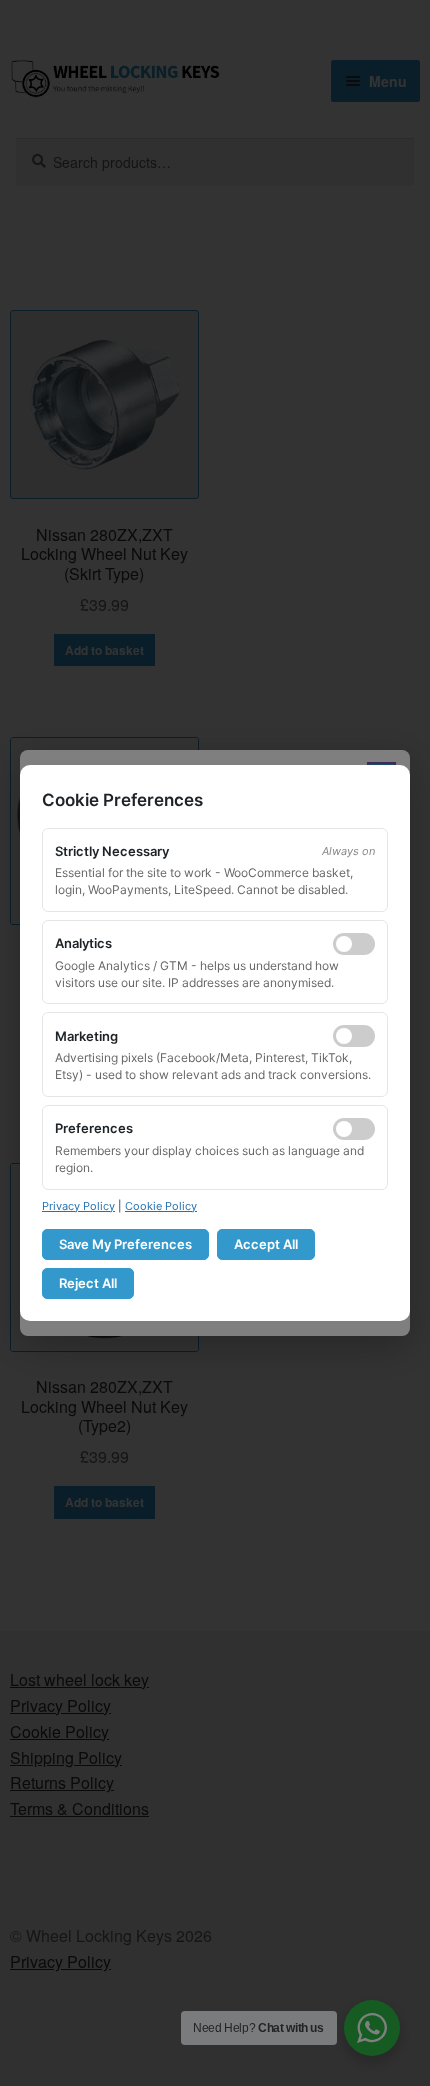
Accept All (266, 1244)
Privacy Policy (78, 1206)
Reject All (88, 1283)
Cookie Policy (161, 1206)
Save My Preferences (125, 1244)
